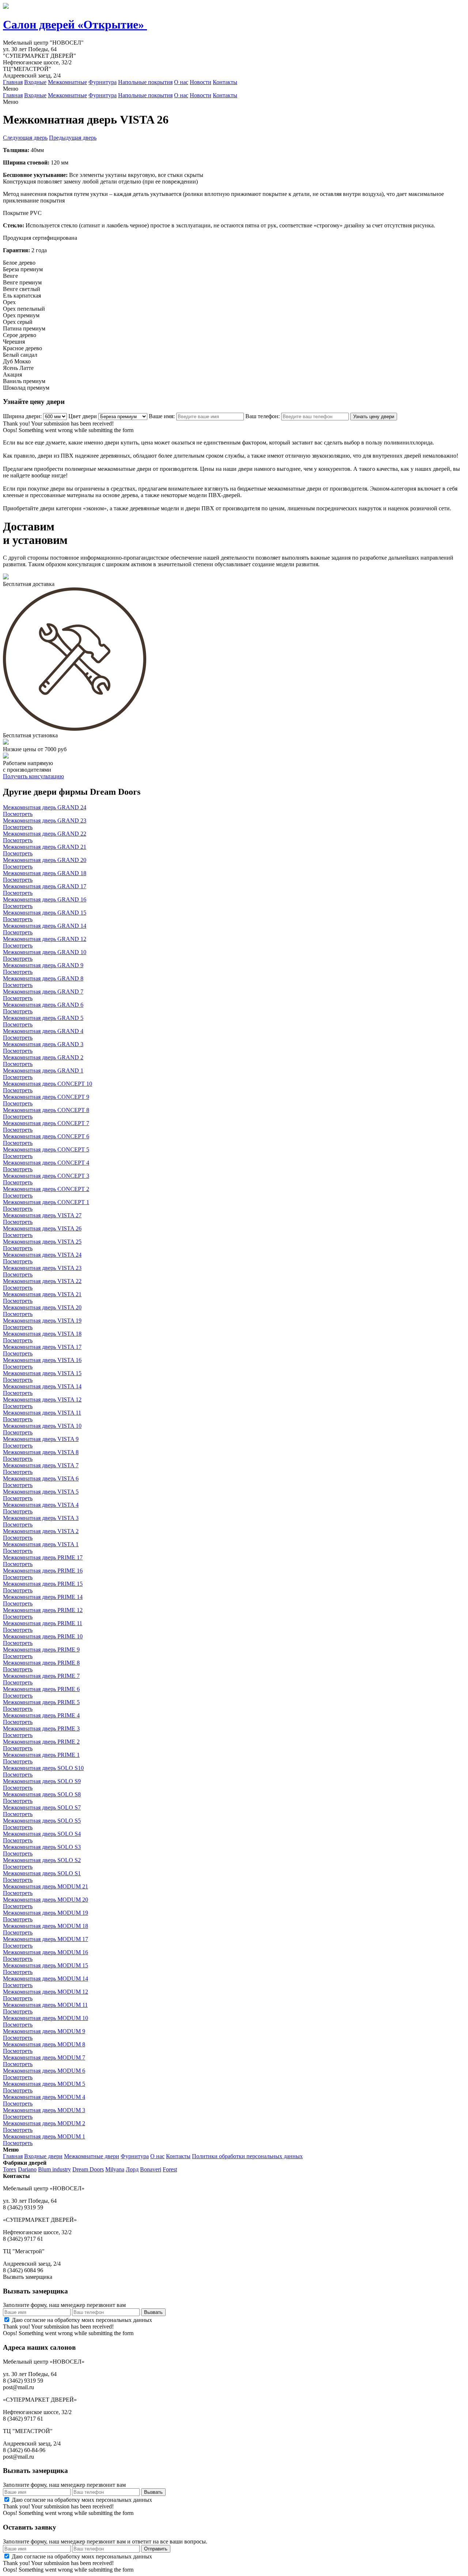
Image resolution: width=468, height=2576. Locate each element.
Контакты (225, 82)
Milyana (115, 2169)
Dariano (27, 2169)
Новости (201, 82)
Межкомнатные (67, 82)
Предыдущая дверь (73, 138)
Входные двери (43, 2156)
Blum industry (54, 2169)
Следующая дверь (25, 138)
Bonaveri (151, 2169)
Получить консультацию (33, 776)
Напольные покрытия (145, 82)
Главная (13, 82)
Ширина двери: (22, 416)
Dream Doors (88, 2169)
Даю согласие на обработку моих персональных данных (82, 2320)
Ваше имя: (162, 416)
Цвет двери (83, 416)
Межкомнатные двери (92, 2156)
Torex (10, 2169)
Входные (35, 82)
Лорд (132, 2169)
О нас (181, 82)
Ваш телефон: (263, 416)
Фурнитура (103, 82)
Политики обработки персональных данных (247, 2156)
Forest (170, 2169)
